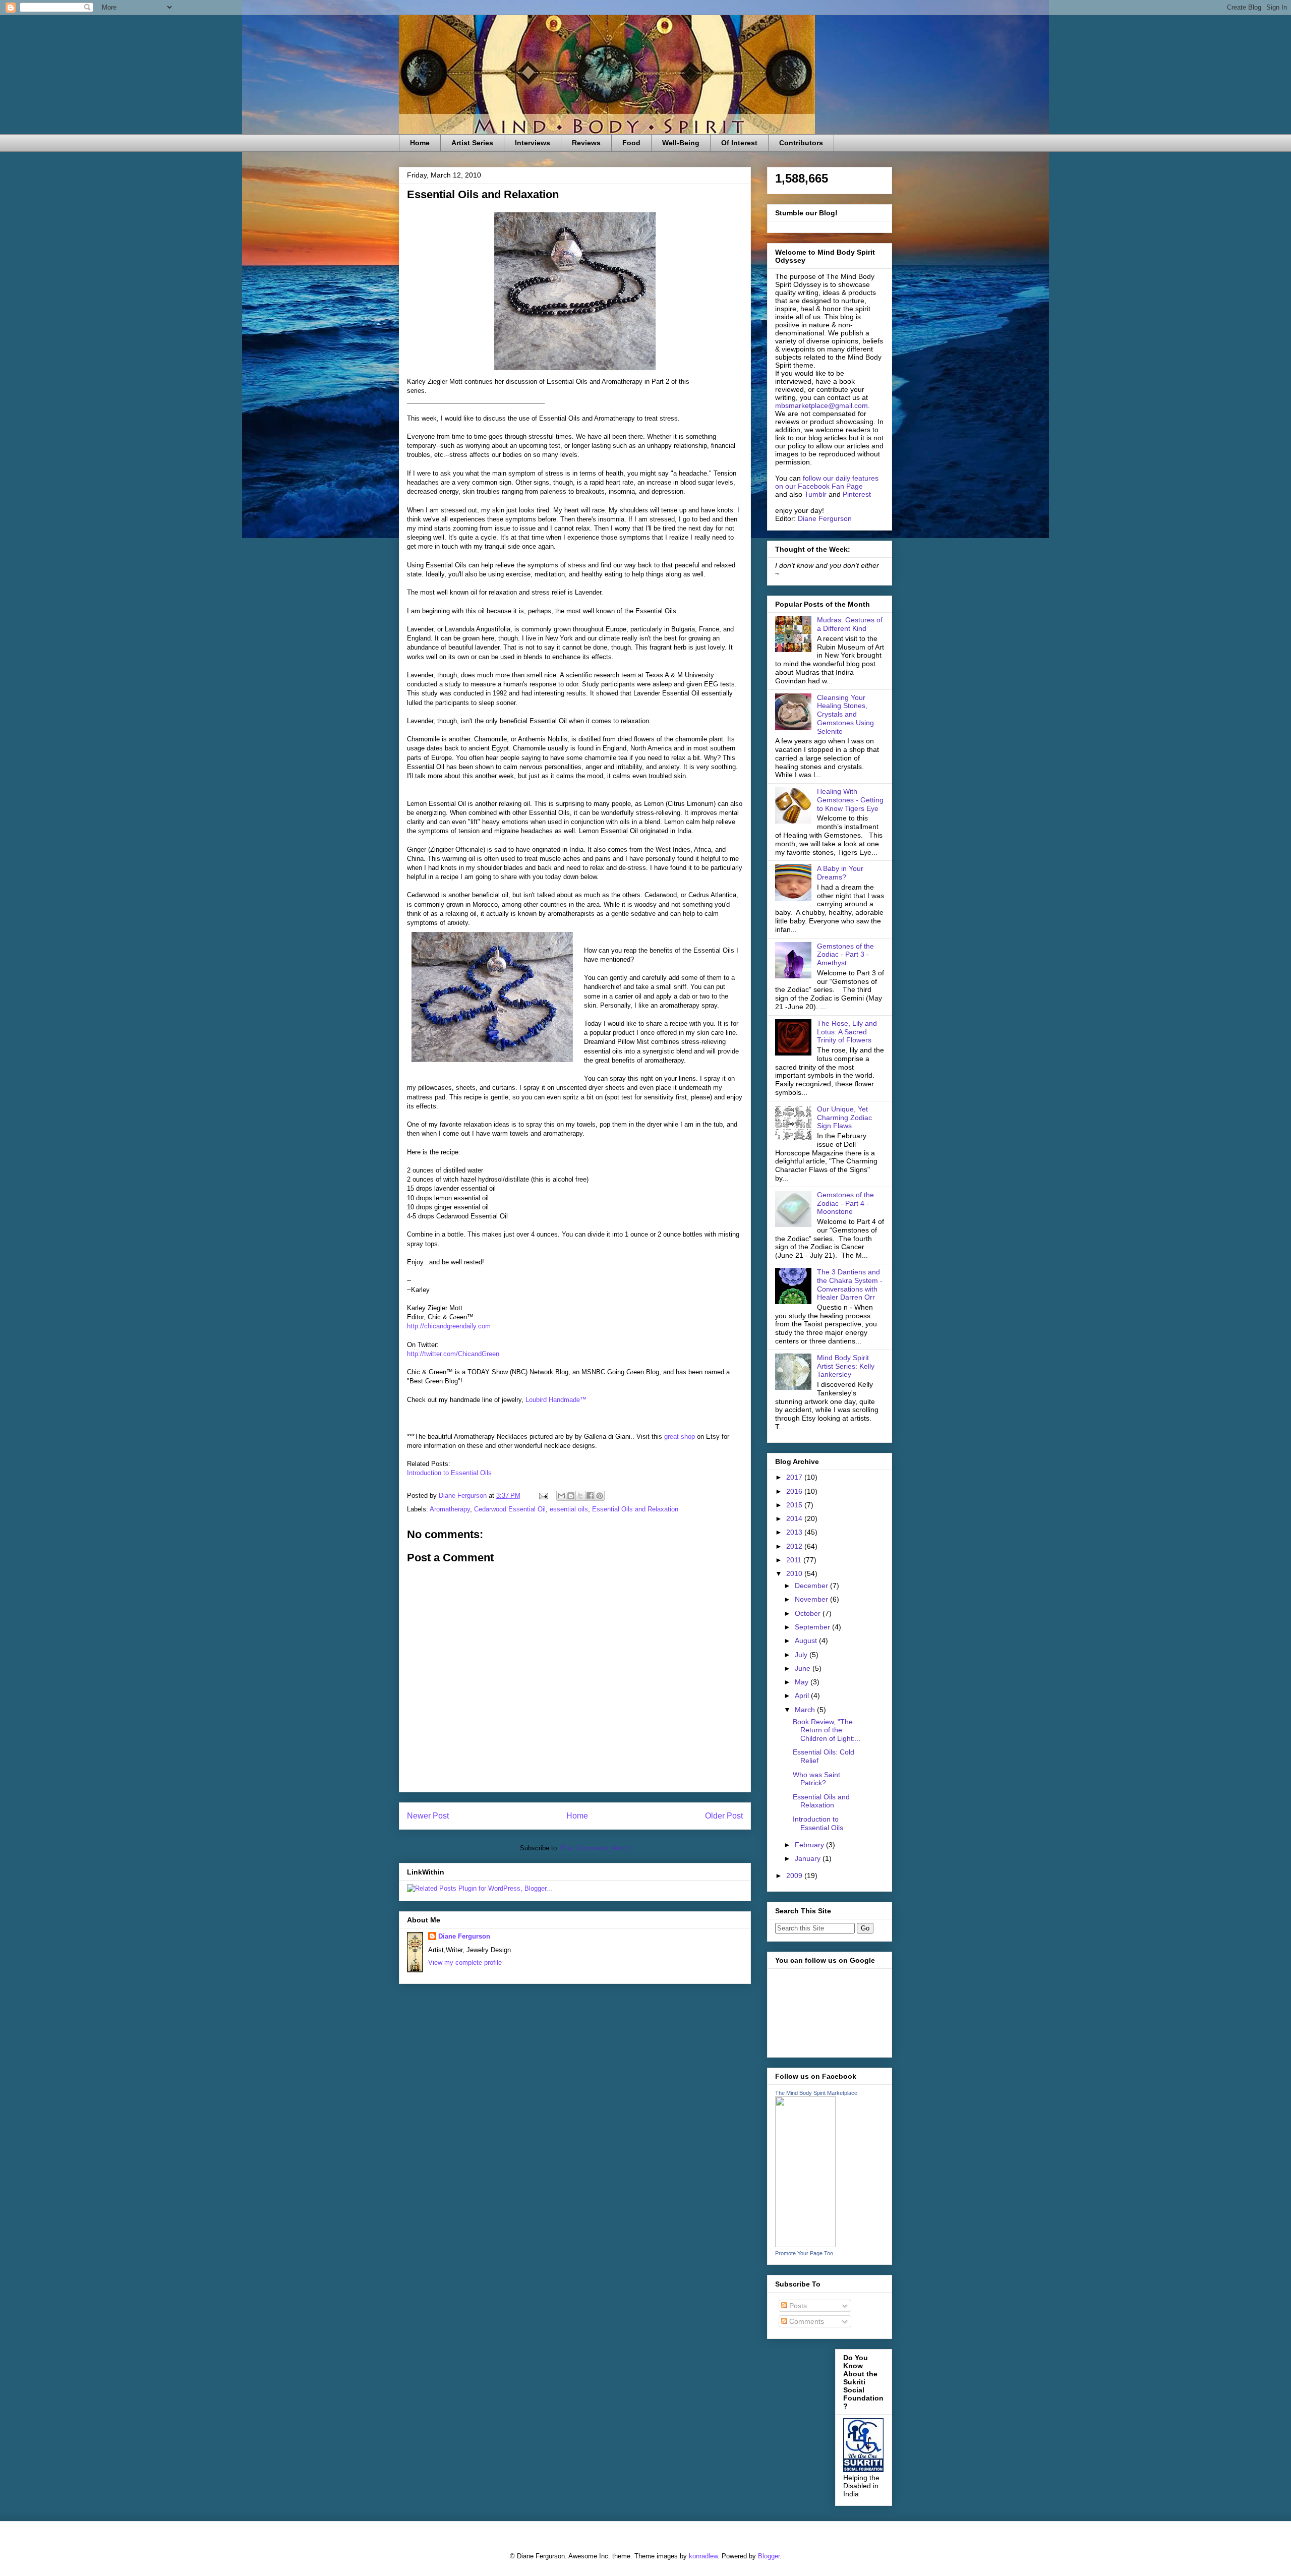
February (810, 1845)
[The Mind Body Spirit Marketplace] (805, 2245)
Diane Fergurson (464, 1936)
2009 (795, 1876)
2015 (795, 1505)
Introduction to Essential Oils (449, 1473)
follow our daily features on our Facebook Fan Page (827, 482)
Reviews (586, 143)
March (806, 1710)
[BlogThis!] (571, 1496)
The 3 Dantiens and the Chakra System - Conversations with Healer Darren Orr (850, 1284)
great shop (681, 1437)
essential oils (569, 1509)
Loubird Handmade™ (556, 1400)
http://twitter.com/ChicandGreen (453, 1354)
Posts (797, 2306)
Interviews (533, 143)
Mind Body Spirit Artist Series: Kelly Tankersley (846, 1366)
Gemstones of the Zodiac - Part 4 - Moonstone (845, 1203)
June (804, 1668)
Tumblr (815, 494)
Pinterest (857, 494)
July (802, 1655)
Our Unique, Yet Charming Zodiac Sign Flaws (844, 1118)
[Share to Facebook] (590, 1496)
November (812, 1599)
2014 (795, 1518)
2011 (795, 1560)
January (809, 1858)
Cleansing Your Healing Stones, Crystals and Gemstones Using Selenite (845, 714)
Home (420, 143)
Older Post (724, 1816)
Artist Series (472, 143)
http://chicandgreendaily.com (449, 1326)
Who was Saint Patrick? (816, 1779)
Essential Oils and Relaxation (635, 1509)
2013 (795, 1532)
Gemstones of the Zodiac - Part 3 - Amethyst (845, 955)
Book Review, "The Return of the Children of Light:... (827, 1730)
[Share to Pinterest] (600, 1496)
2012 (795, 1546)
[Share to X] (580, 1496)
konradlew (703, 2556)
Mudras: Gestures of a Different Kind (850, 624)
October (809, 1613)
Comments (806, 2321)
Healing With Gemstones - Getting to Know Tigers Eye (850, 800)
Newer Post (428, 1816)
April (803, 1695)
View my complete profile (465, 1963)
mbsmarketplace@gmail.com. (823, 405)
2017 (795, 1477)
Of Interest (739, 143)
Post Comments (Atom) (595, 1848)
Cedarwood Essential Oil (510, 1509)
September (813, 1627)
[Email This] (561, 1496)
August (807, 1641)
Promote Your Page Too (804, 2253)
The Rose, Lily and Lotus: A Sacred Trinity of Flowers (847, 1032)
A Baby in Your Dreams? (840, 873)
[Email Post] (543, 1496)
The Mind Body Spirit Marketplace (816, 2093)
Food (631, 143)
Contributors (801, 143)
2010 (795, 1573)
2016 (795, 1491)
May (803, 1682)
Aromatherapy (450, 1509)
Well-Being (681, 143)
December (812, 1586)
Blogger (769, 2556)
